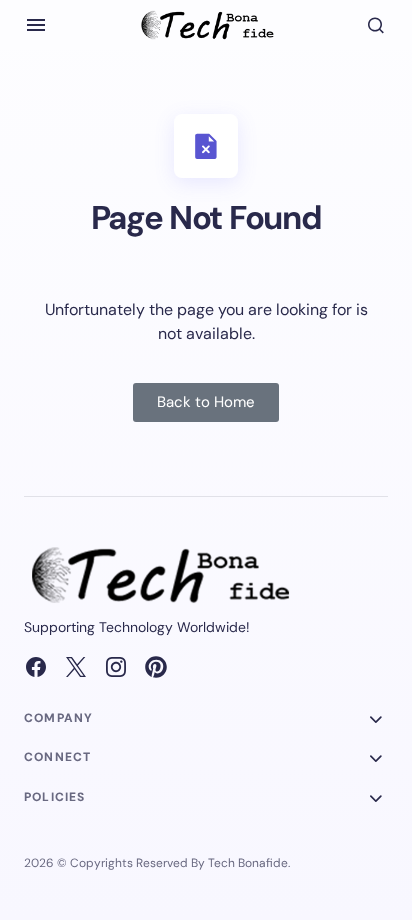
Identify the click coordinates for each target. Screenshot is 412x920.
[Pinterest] (156, 667)
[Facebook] (36, 667)
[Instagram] (116, 667)
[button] (36, 25)
